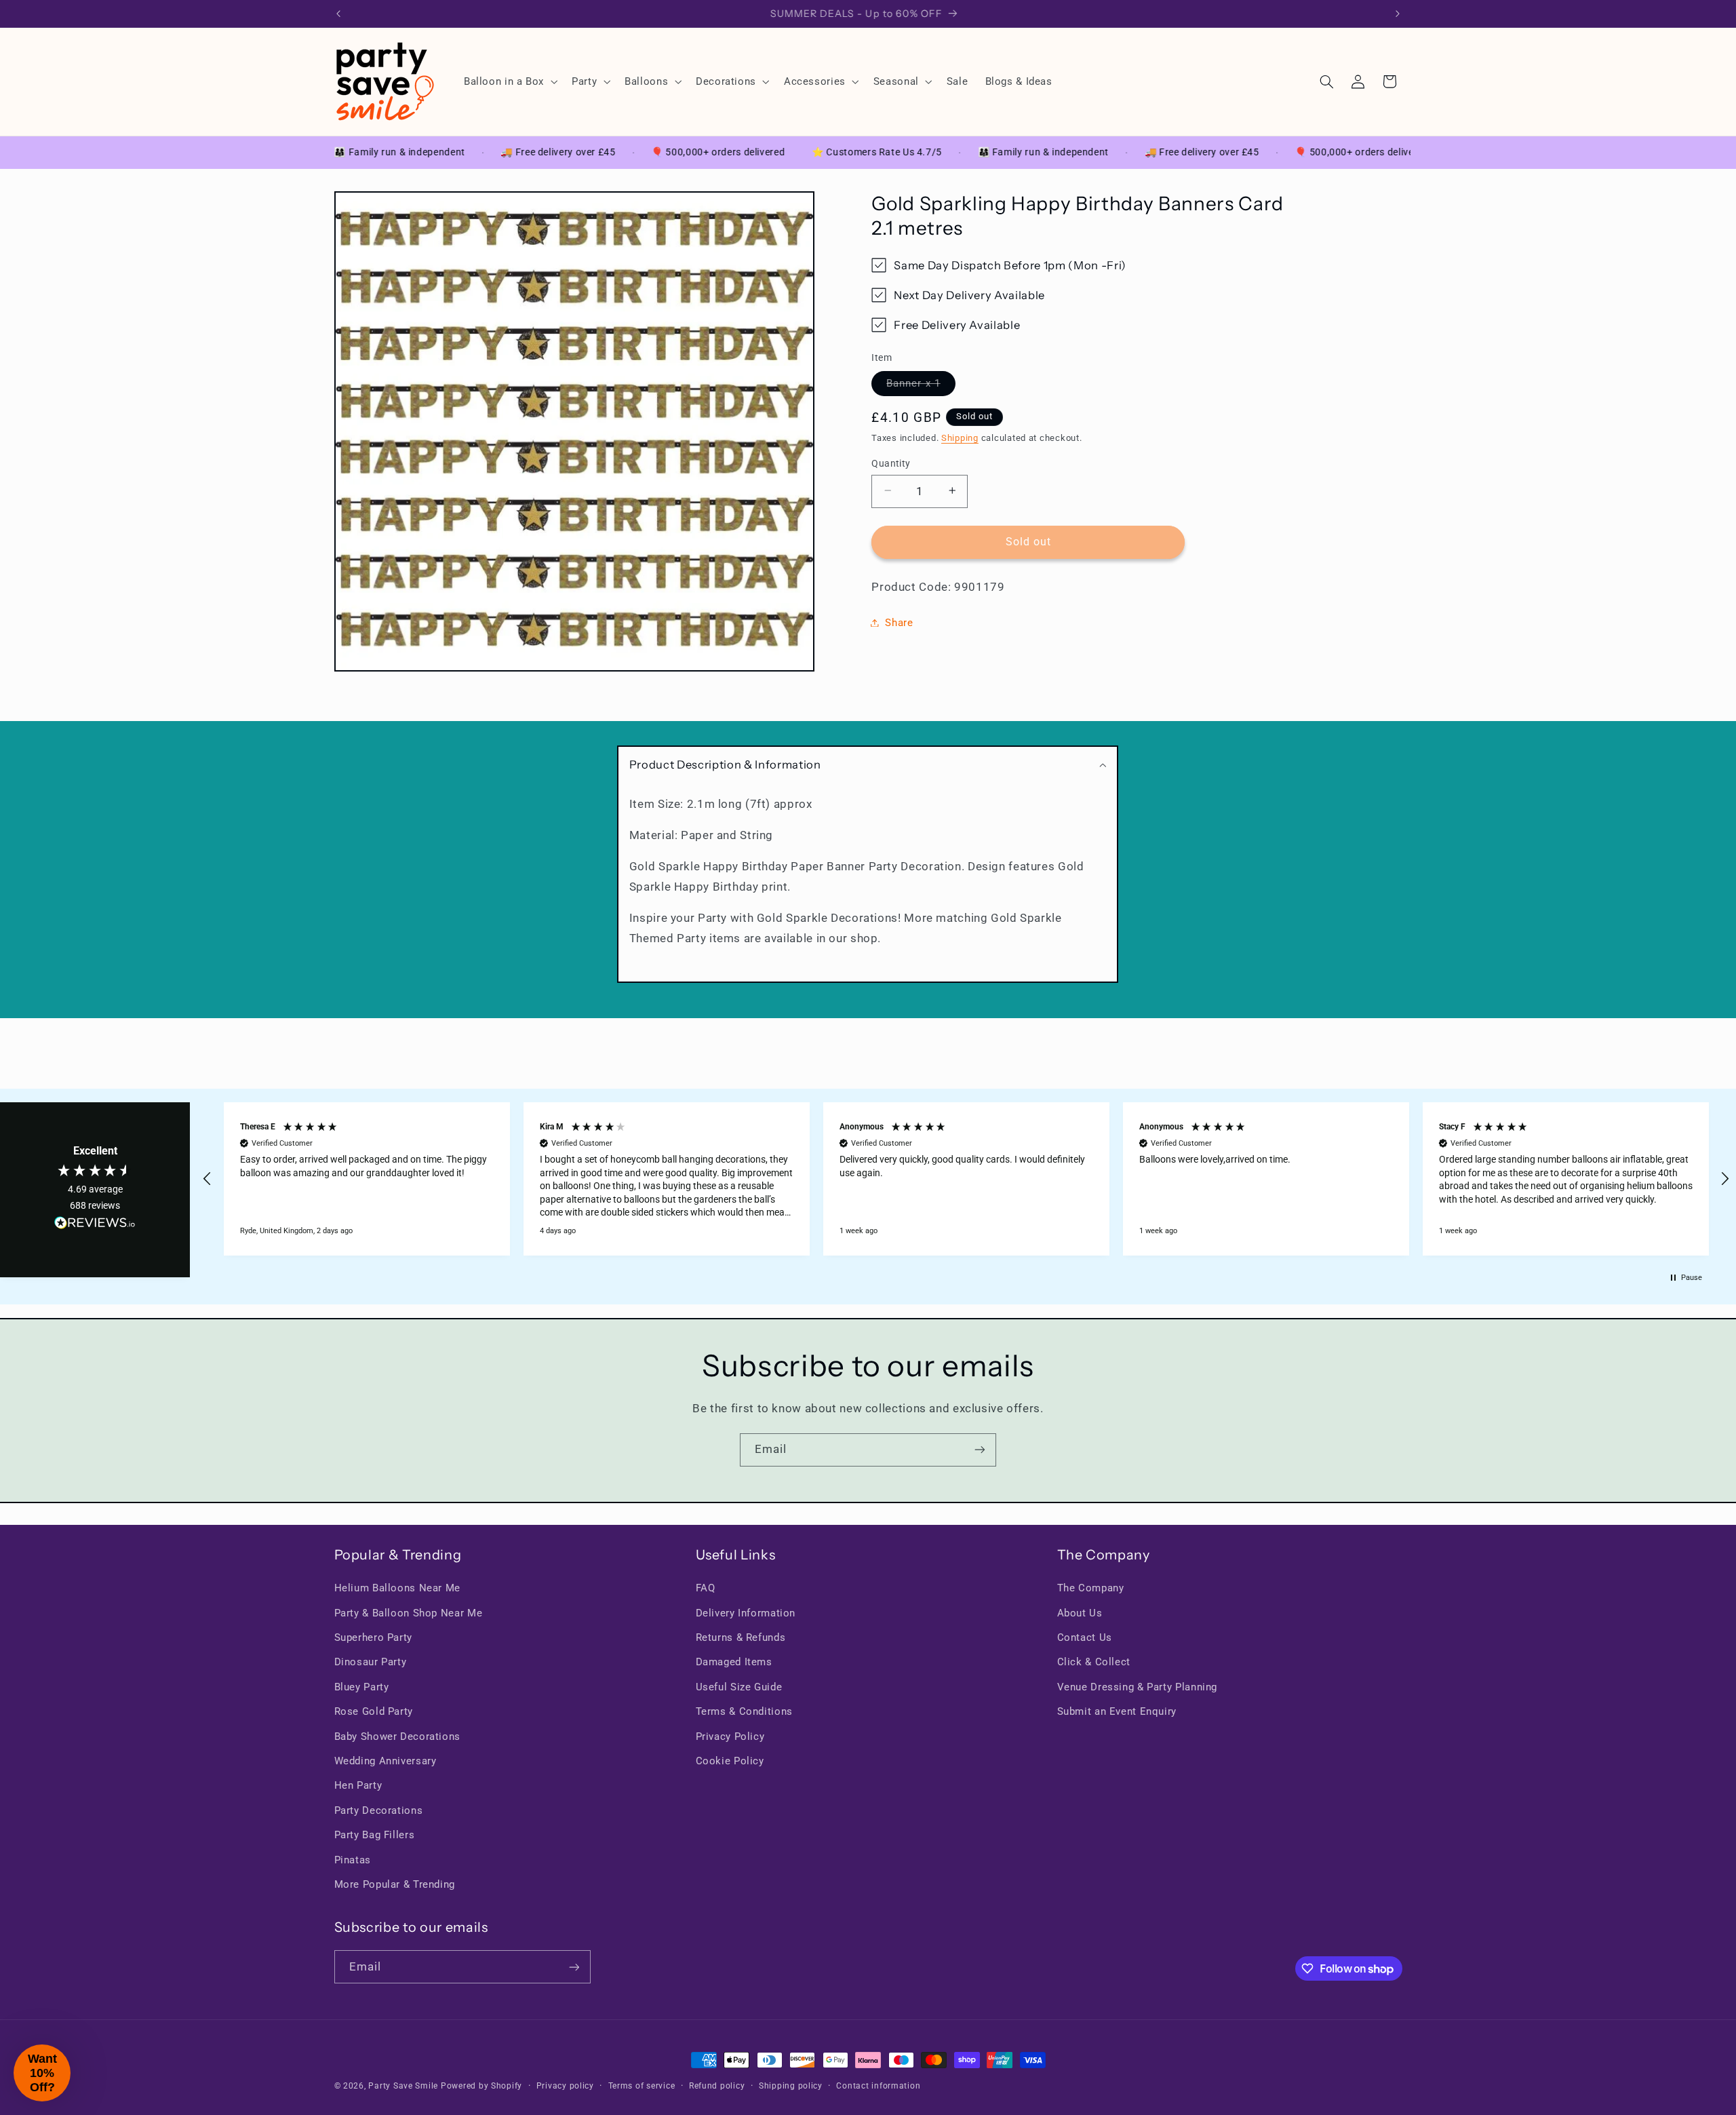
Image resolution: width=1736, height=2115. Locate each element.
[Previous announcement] (338, 14)
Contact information (878, 2086)
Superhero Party (373, 1637)
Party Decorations (379, 1810)
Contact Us (1085, 1637)
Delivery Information (746, 1613)
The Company (1091, 1588)
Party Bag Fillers (375, 1835)
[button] (509, 81)
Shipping (960, 437)
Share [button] (899, 622)
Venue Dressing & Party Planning (1138, 1687)
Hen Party (358, 1786)
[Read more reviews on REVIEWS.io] (95, 1226)
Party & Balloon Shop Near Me (409, 1613)
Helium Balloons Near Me (398, 1588)
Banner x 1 (921, 386)
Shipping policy (791, 2086)
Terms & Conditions (744, 1711)
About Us (1080, 1613)
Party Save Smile (403, 2086)
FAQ (706, 1588)
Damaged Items (734, 1663)
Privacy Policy (730, 1736)
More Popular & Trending (395, 1884)
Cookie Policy (730, 1761)
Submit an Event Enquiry (1117, 1711)
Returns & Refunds (741, 1637)
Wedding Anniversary (386, 1761)
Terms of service (642, 2086)
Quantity (891, 463)
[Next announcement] (1398, 14)
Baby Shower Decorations (398, 1736)
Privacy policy (565, 2086)
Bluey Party (362, 1687)
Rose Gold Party (374, 1711)
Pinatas (353, 1860)
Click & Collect (1094, 1663)
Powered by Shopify (481, 2086)
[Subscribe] (980, 1450)
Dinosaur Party (371, 1663)
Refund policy (717, 2086)
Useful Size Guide (739, 1687)
